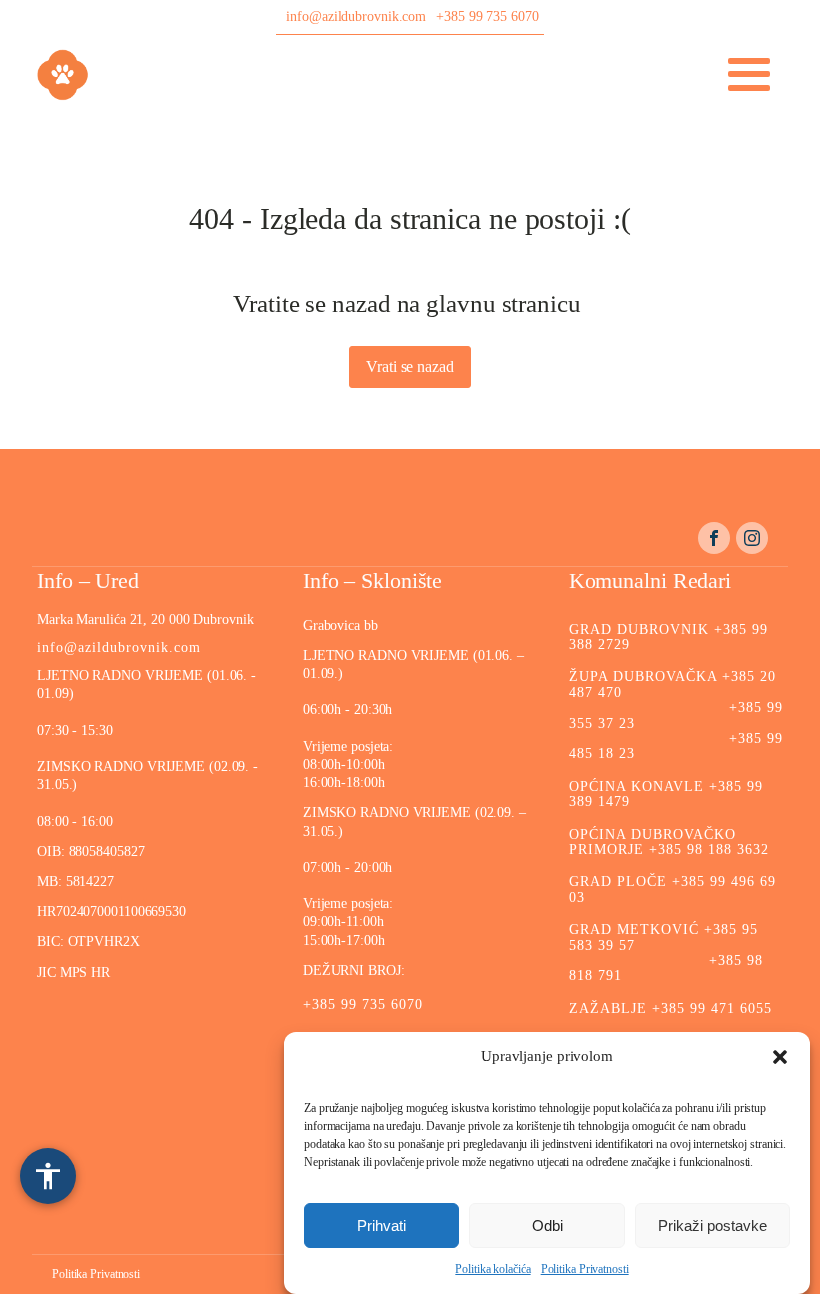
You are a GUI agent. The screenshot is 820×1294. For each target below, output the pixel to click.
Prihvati (381, 1225)
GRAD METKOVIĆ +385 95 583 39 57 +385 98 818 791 (666, 952)
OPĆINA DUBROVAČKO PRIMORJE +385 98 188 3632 (669, 842)
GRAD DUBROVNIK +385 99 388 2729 (668, 637)
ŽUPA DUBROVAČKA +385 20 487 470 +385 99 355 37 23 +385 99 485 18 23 (676, 715)
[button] (780, 1057)
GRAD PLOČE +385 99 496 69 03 (672, 889)
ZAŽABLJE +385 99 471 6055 (670, 1008)
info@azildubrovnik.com (356, 16)
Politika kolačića (492, 1269)
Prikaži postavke (712, 1225)
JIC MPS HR (75, 972)
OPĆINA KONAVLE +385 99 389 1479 (666, 794)
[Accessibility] (48, 1176)
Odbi (547, 1225)
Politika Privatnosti (585, 1269)
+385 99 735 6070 (487, 16)
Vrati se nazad (410, 366)
